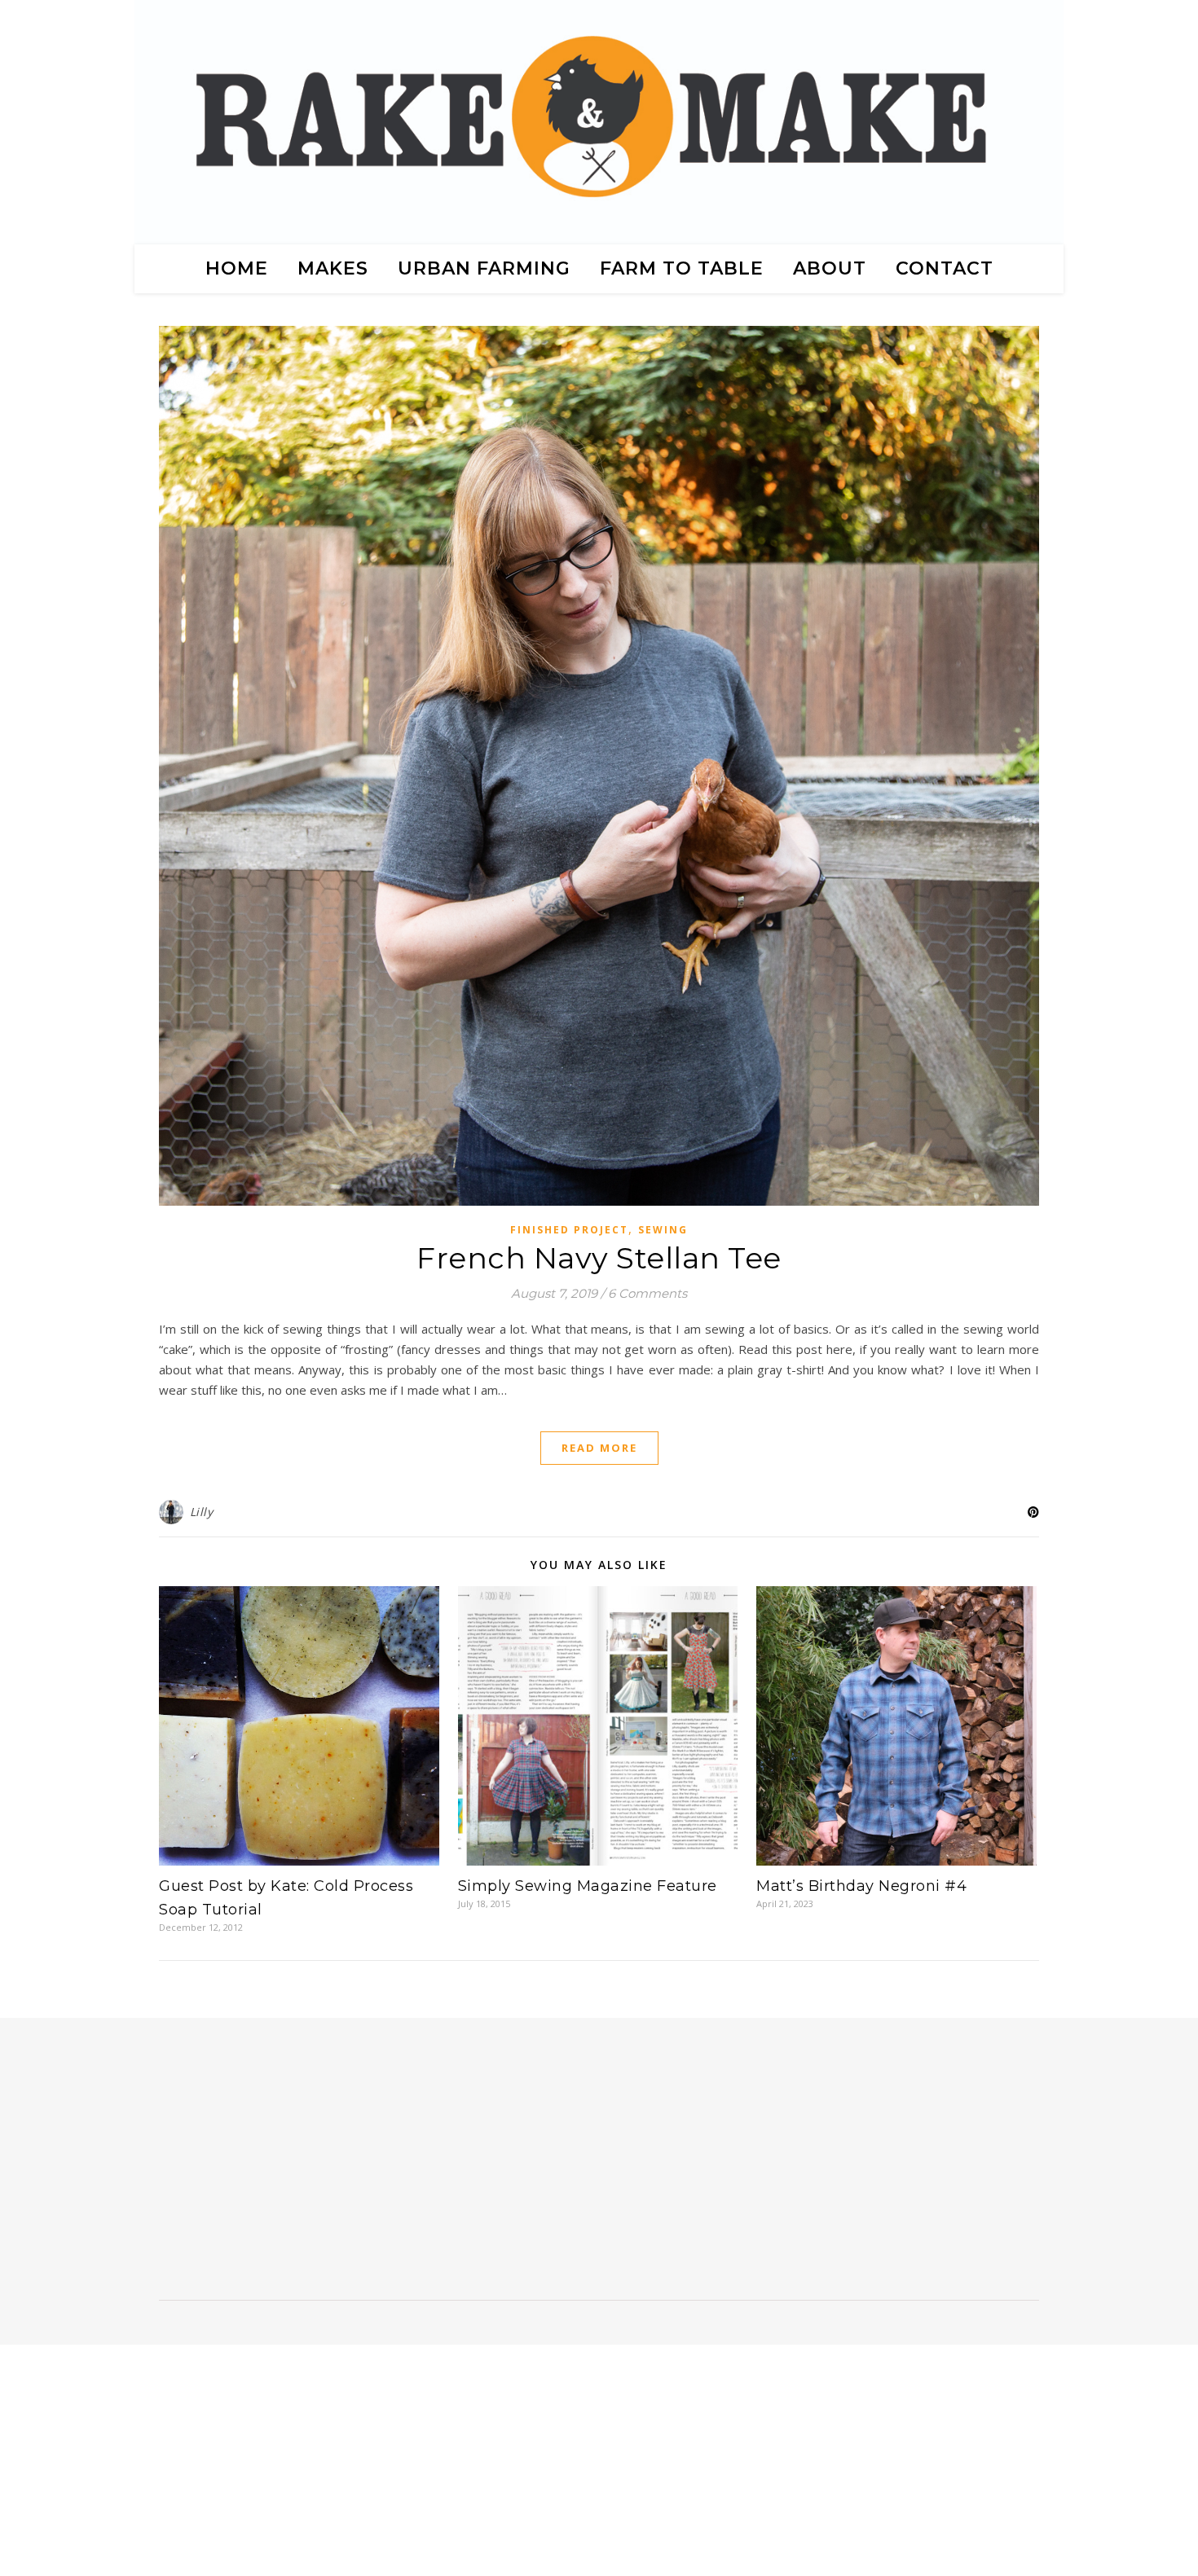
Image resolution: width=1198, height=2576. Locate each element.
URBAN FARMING (484, 268)
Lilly (202, 1512)
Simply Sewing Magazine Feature (588, 1886)
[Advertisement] (291, 2165)
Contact (945, 268)
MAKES (333, 268)
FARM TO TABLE (682, 268)
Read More (599, 1448)
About (830, 268)
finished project (569, 1230)
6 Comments (647, 1293)
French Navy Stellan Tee (599, 1258)
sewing (663, 1230)
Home (237, 268)
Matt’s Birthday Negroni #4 (861, 1886)
